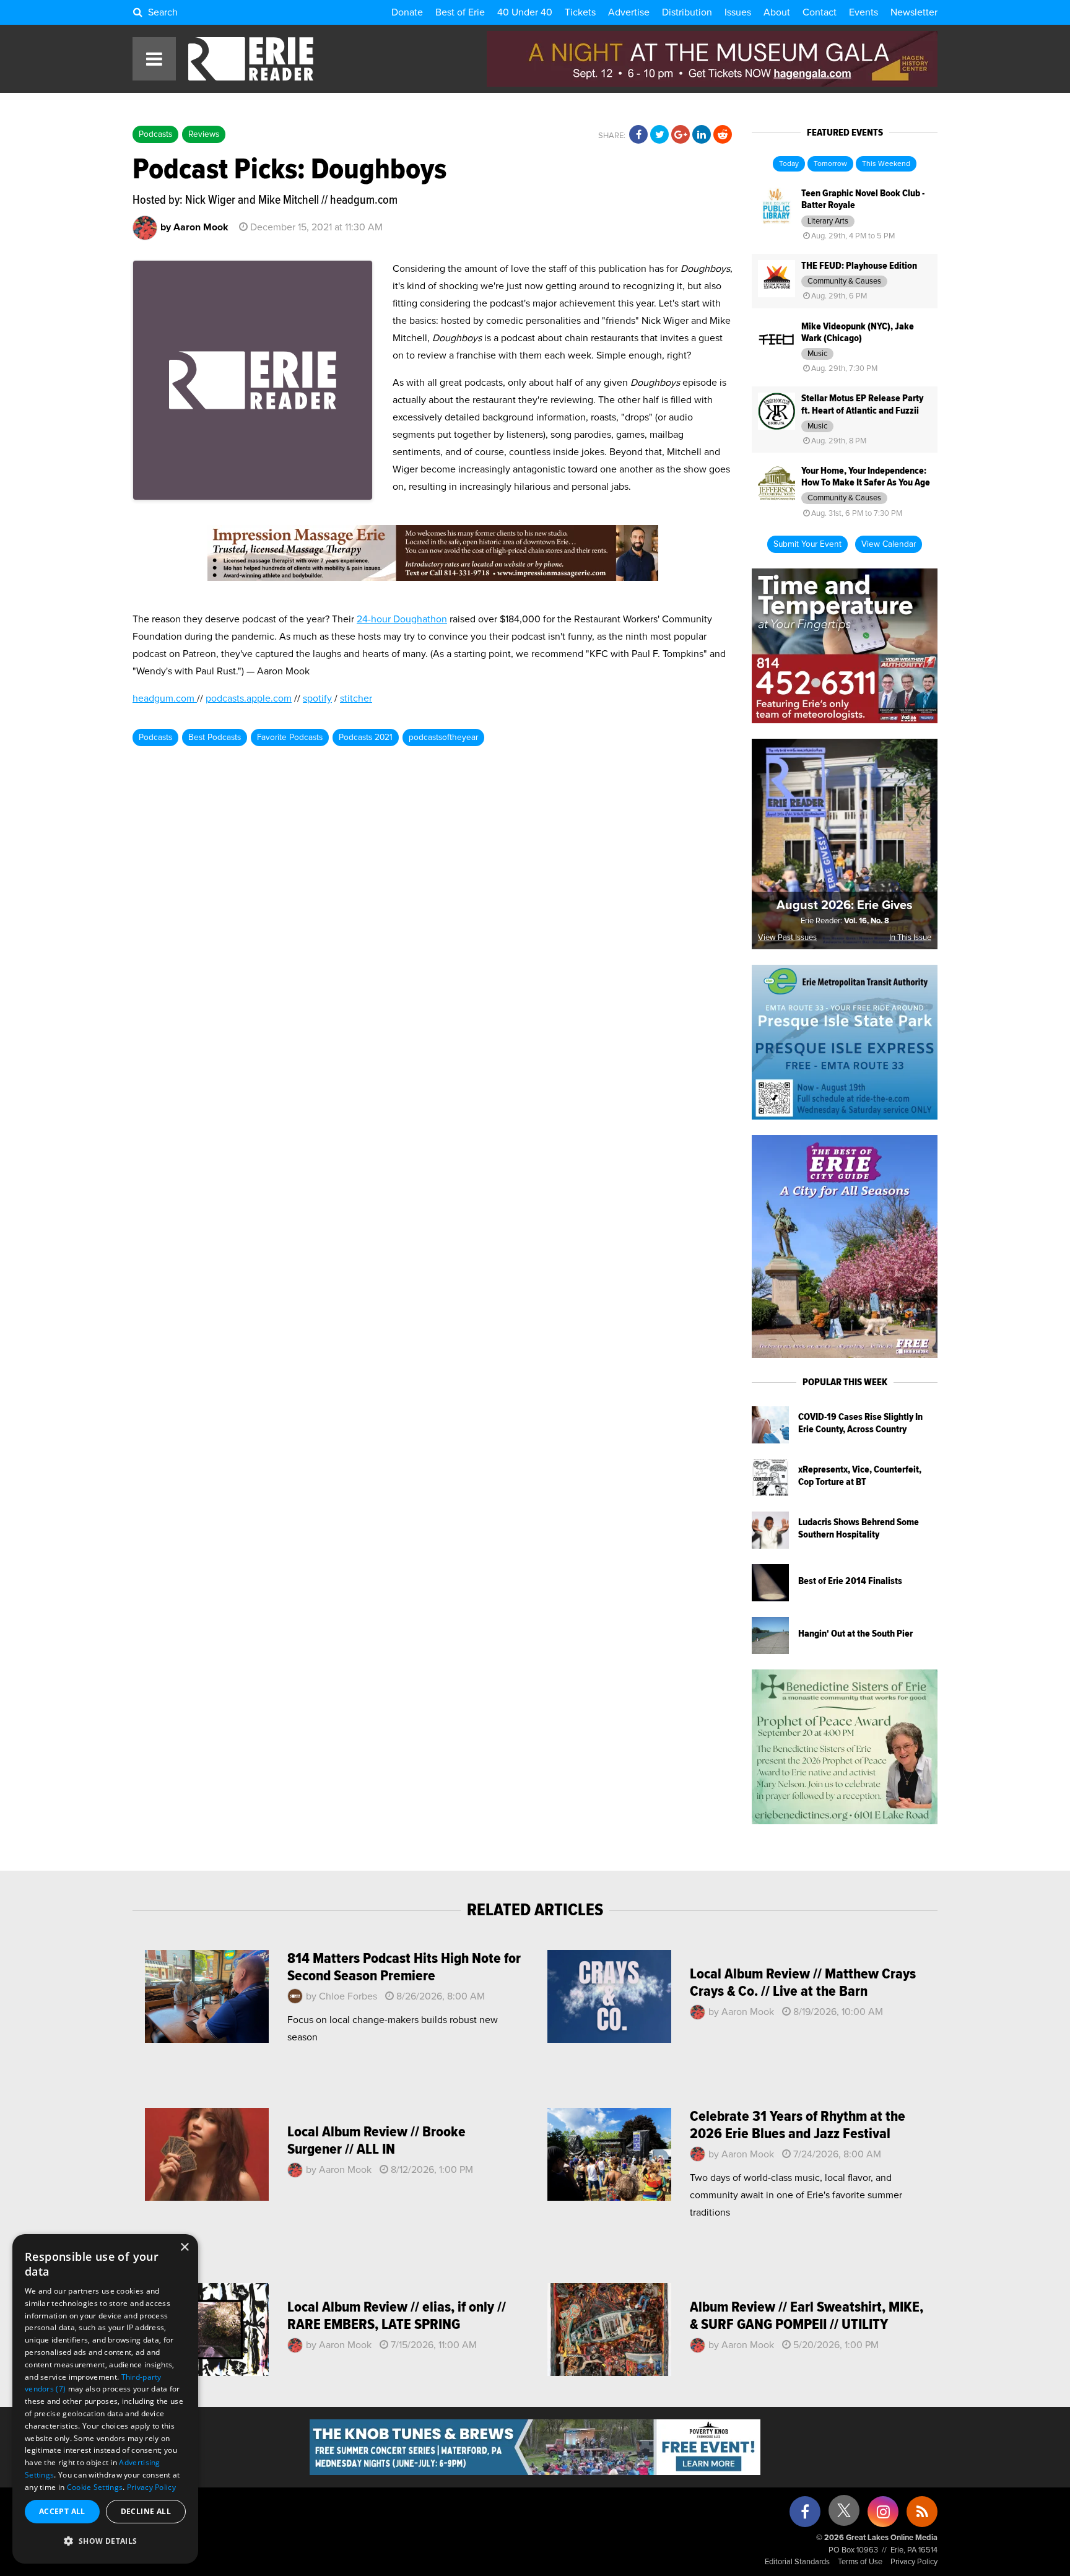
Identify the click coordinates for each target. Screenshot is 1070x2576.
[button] (105, 2541)
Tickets (580, 12)
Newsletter (914, 12)
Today (789, 164)
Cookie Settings (95, 2487)
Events (863, 12)
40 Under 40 (525, 12)
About (777, 12)
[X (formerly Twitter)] (844, 2515)
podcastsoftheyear (443, 738)
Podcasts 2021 (366, 738)
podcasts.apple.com (249, 698)
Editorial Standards (797, 2562)
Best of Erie (460, 12)
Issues (738, 12)
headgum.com (165, 698)
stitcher (356, 698)
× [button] (184, 2247)
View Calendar (889, 544)
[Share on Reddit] (723, 135)
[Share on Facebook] (638, 135)
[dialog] (105, 2399)
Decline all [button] (146, 2511)
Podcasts (155, 134)
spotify (317, 698)
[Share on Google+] (681, 135)
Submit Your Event (807, 544)
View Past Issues (787, 938)
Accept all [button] (62, 2511)
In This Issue (910, 938)
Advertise (629, 12)
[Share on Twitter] (659, 135)
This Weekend (886, 164)
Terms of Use (860, 2562)
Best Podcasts (215, 738)
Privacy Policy (914, 2562)
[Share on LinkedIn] (702, 135)
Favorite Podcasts (290, 738)
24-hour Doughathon (402, 619)
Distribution (687, 12)
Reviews (204, 134)
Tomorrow (830, 164)
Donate (407, 12)
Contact (820, 12)
